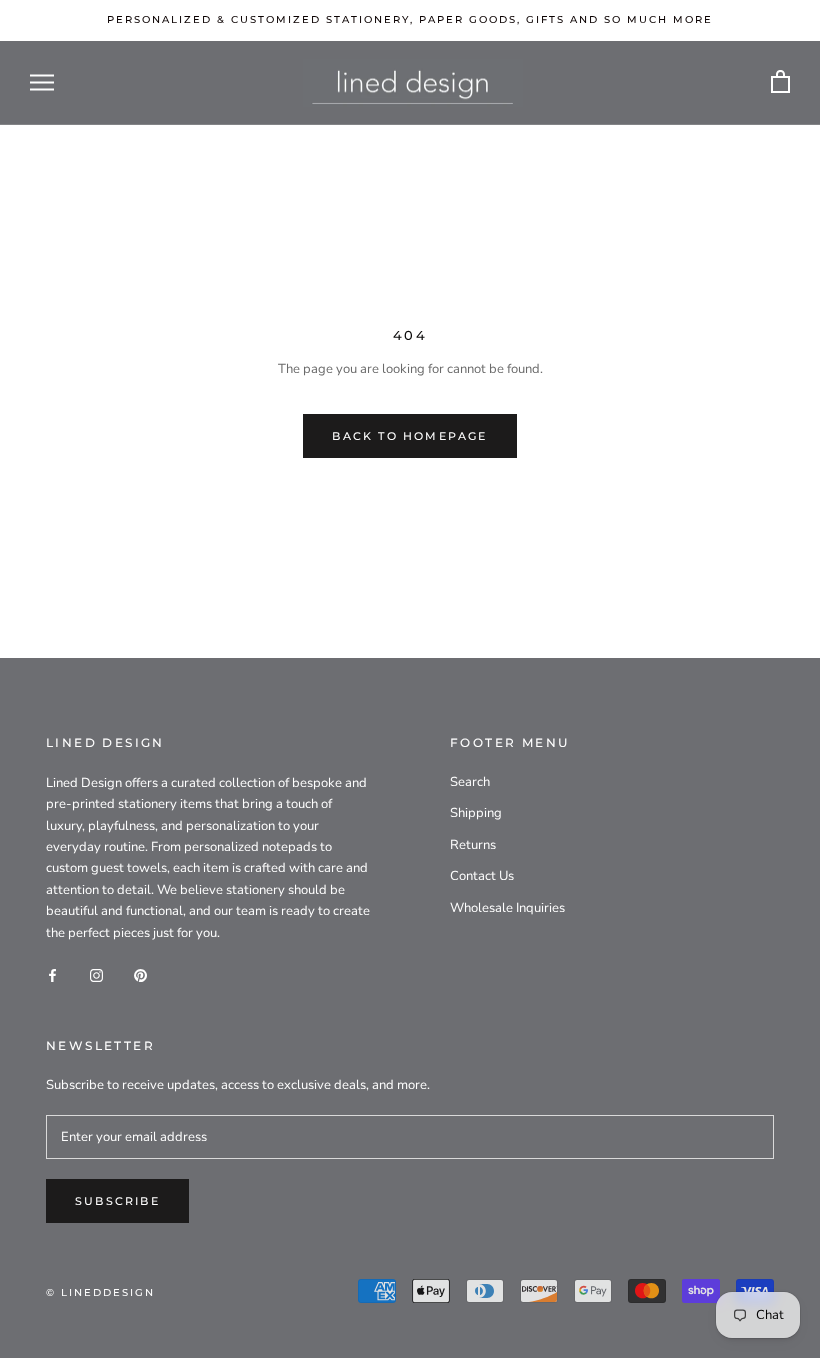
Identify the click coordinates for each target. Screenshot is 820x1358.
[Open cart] (780, 82)
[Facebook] (52, 974)
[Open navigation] (42, 82)
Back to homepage (409, 436)
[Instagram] (96, 974)
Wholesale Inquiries (507, 908)
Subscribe (117, 1201)
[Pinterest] (140, 974)
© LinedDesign (100, 1292)
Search (470, 782)
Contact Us (482, 876)
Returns (473, 845)
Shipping (476, 813)
